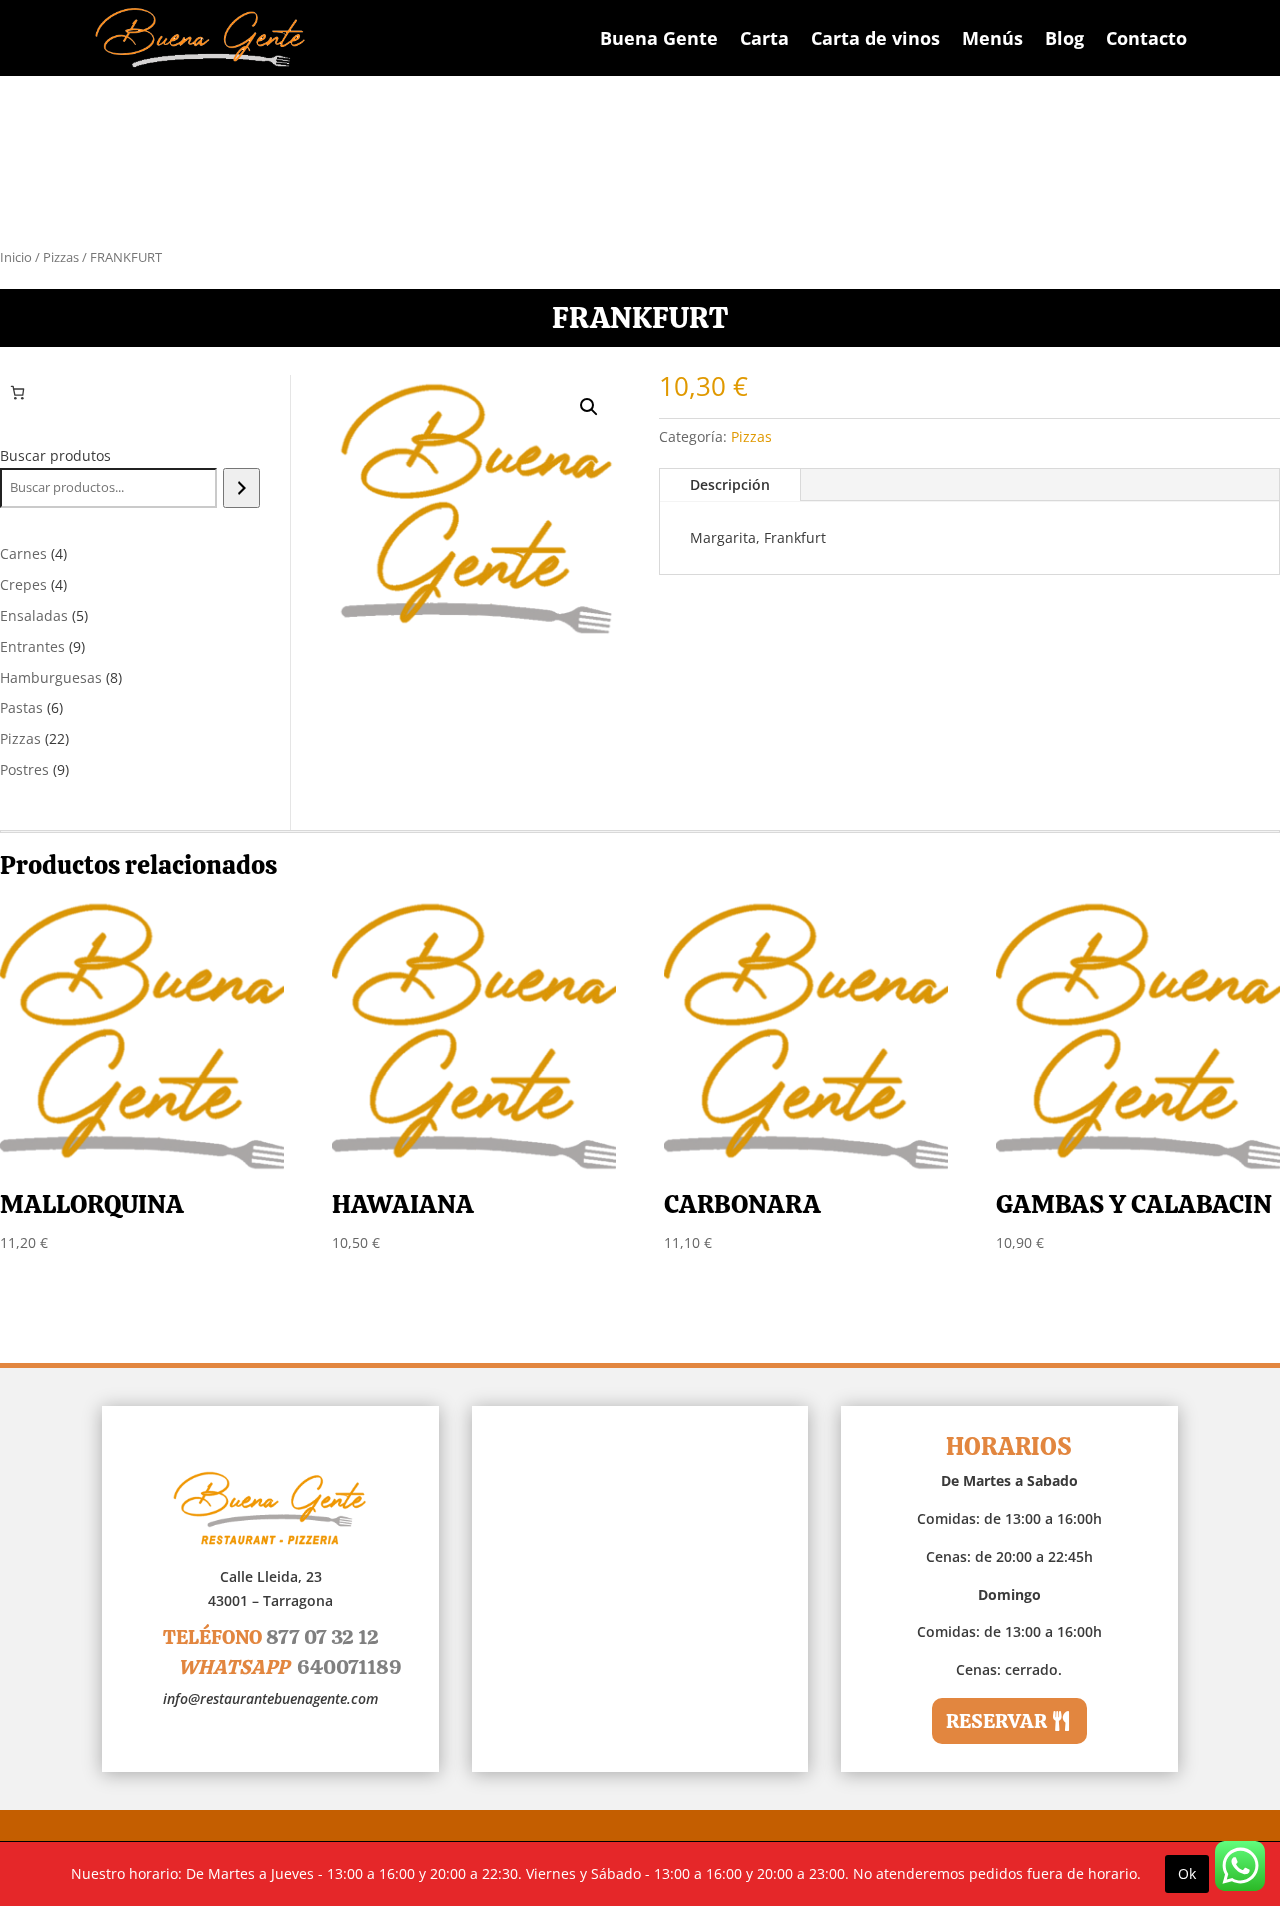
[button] (589, 407)
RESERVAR (996, 1721)
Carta (764, 38)
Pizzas (61, 257)
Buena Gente (659, 38)
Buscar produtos (55, 455)
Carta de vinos (875, 38)
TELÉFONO (271, 1637)
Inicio (16, 257)
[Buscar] (241, 488)
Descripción (730, 484)
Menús (992, 38)
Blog (1064, 38)
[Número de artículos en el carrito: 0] (17, 392)
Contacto (1146, 38)
